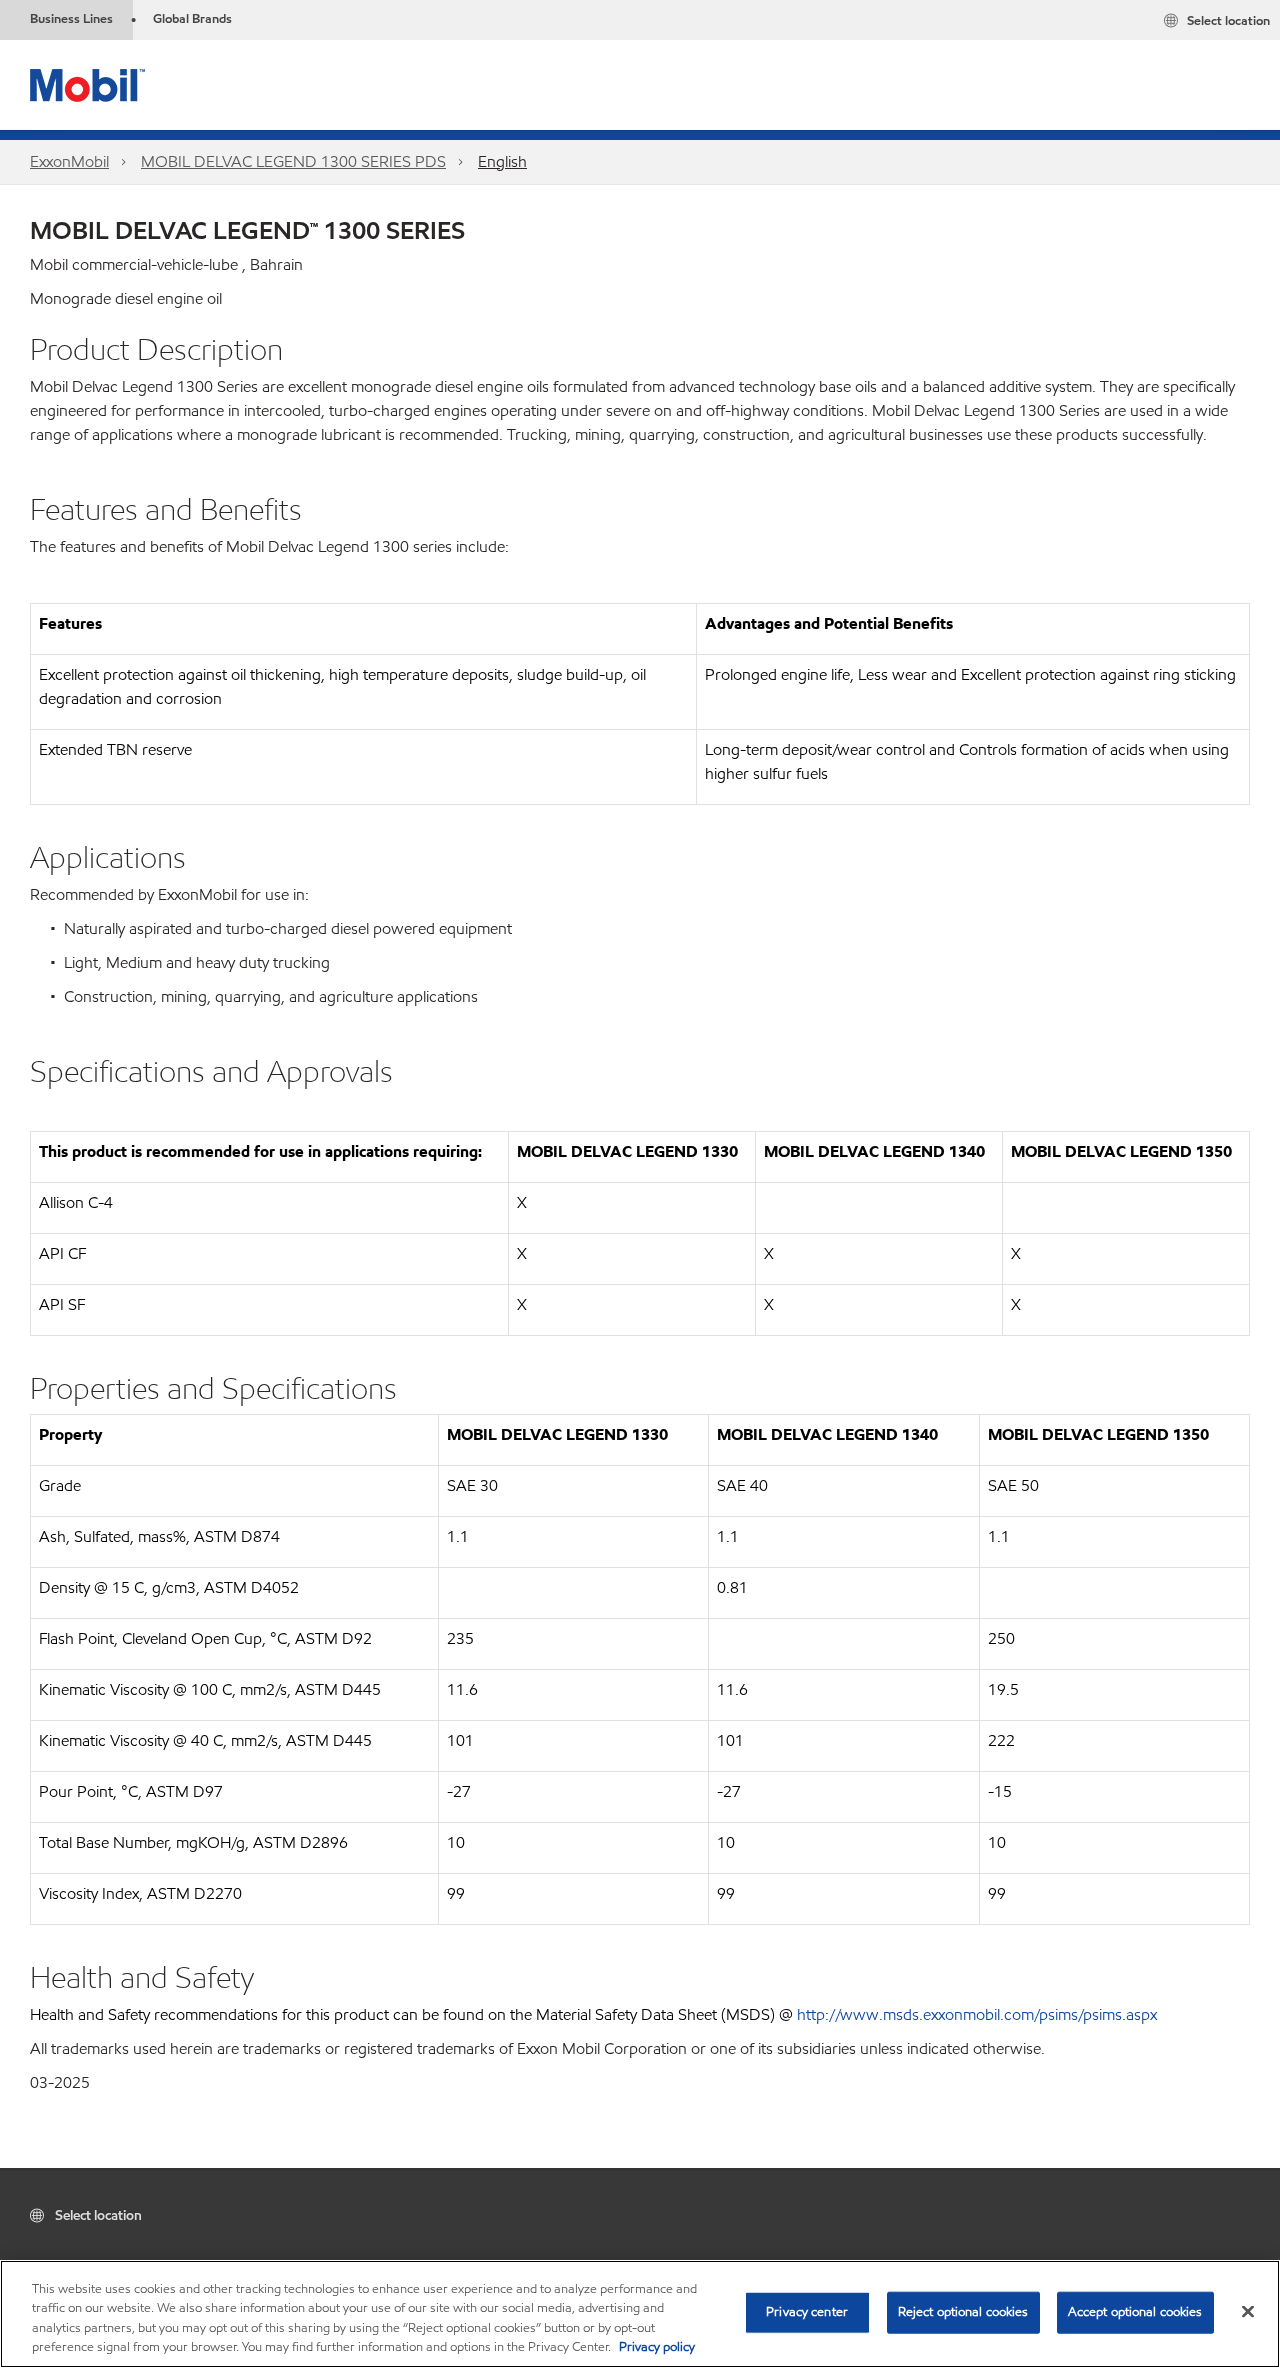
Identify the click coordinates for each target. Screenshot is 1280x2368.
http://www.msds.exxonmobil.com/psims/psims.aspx (977, 2014)
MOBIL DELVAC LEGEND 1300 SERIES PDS (293, 161)
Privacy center (807, 2312)
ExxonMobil (69, 161)
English (502, 161)
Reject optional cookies (963, 2312)
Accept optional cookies (1135, 2312)
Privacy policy (657, 2347)
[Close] (1248, 2311)
